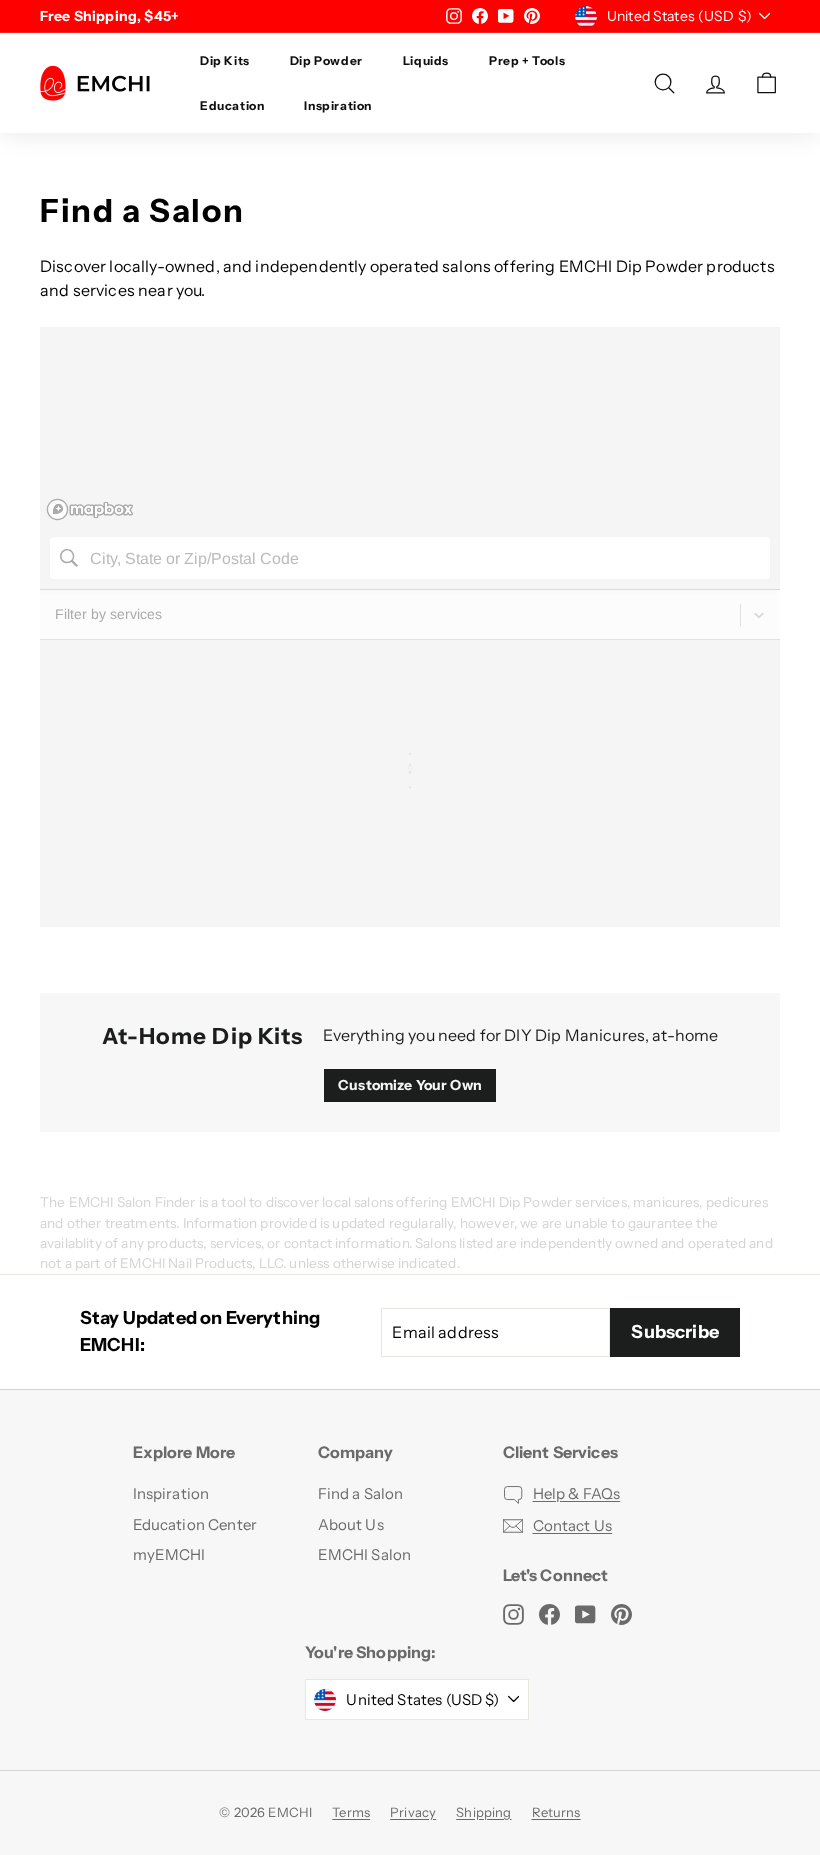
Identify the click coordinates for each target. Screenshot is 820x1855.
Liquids (426, 60)
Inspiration (338, 105)
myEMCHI (169, 1554)
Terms (351, 1812)
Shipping (483, 1812)
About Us (351, 1524)
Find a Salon (361, 1493)
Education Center (195, 1524)
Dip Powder (326, 60)
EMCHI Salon (365, 1554)
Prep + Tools (527, 60)
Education (232, 105)
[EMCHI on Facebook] (549, 1613)
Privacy (413, 1812)
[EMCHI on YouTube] (585, 1613)
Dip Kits (225, 60)
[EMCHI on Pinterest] (621, 1613)
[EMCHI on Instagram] (513, 1613)
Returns (556, 1812)
